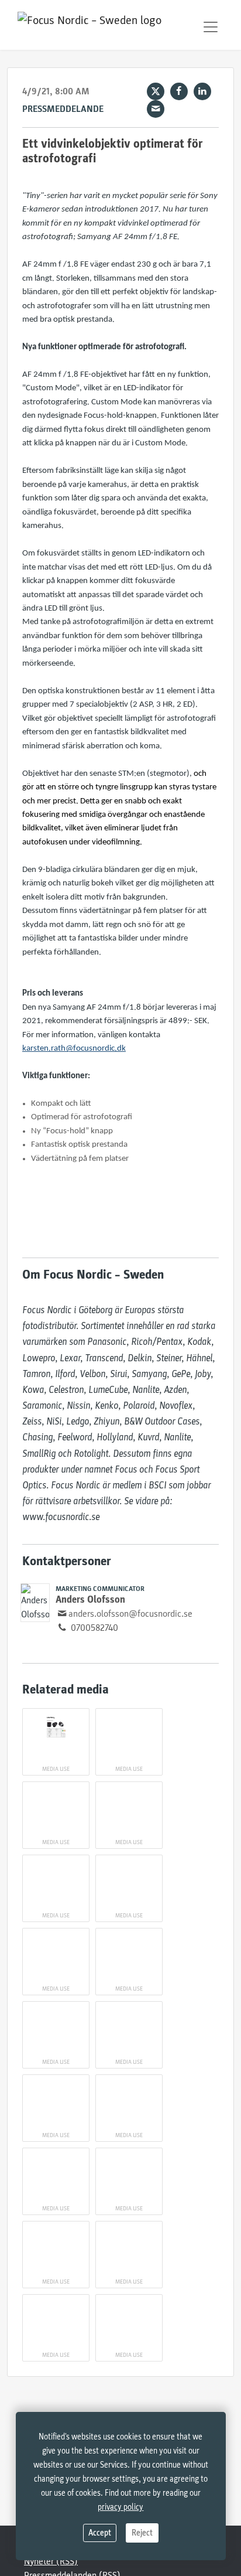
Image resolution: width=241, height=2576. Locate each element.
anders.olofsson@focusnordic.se (130, 1614)
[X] (156, 91)
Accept (100, 2533)
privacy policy (120, 2507)
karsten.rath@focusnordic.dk (74, 1049)
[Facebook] (179, 91)
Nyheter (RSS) (51, 2561)
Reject (142, 2533)
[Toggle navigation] (211, 27)
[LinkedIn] (202, 91)
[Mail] (156, 109)
